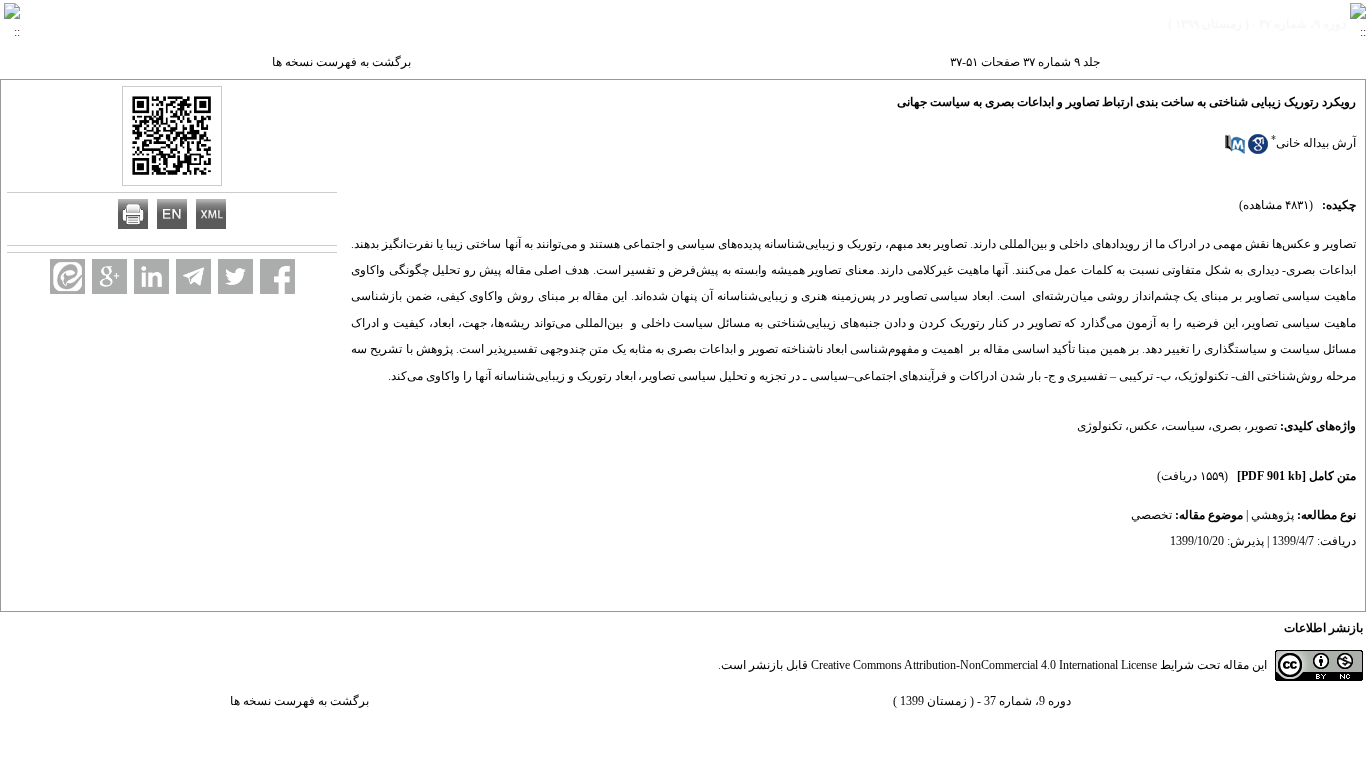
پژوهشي (1272, 515)
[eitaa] (67, 276)
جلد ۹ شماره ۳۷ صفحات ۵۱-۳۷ (1025, 62)
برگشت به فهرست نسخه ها (341, 62)
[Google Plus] (109, 276)
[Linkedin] (151, 276)
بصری (1226, 426)
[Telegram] (193, 276)
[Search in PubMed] (1235, 150)
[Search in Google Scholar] (1258, 150)
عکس (1143, 426)
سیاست (1185, 426)
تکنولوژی (1099, 426)
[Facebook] (277, 276)
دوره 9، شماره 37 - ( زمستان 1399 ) (982, 701)
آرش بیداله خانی (1316, 143)
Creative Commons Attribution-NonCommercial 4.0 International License (984, 665)
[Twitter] (235, 276)
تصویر (1262, 426)
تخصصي (1151, 515)
